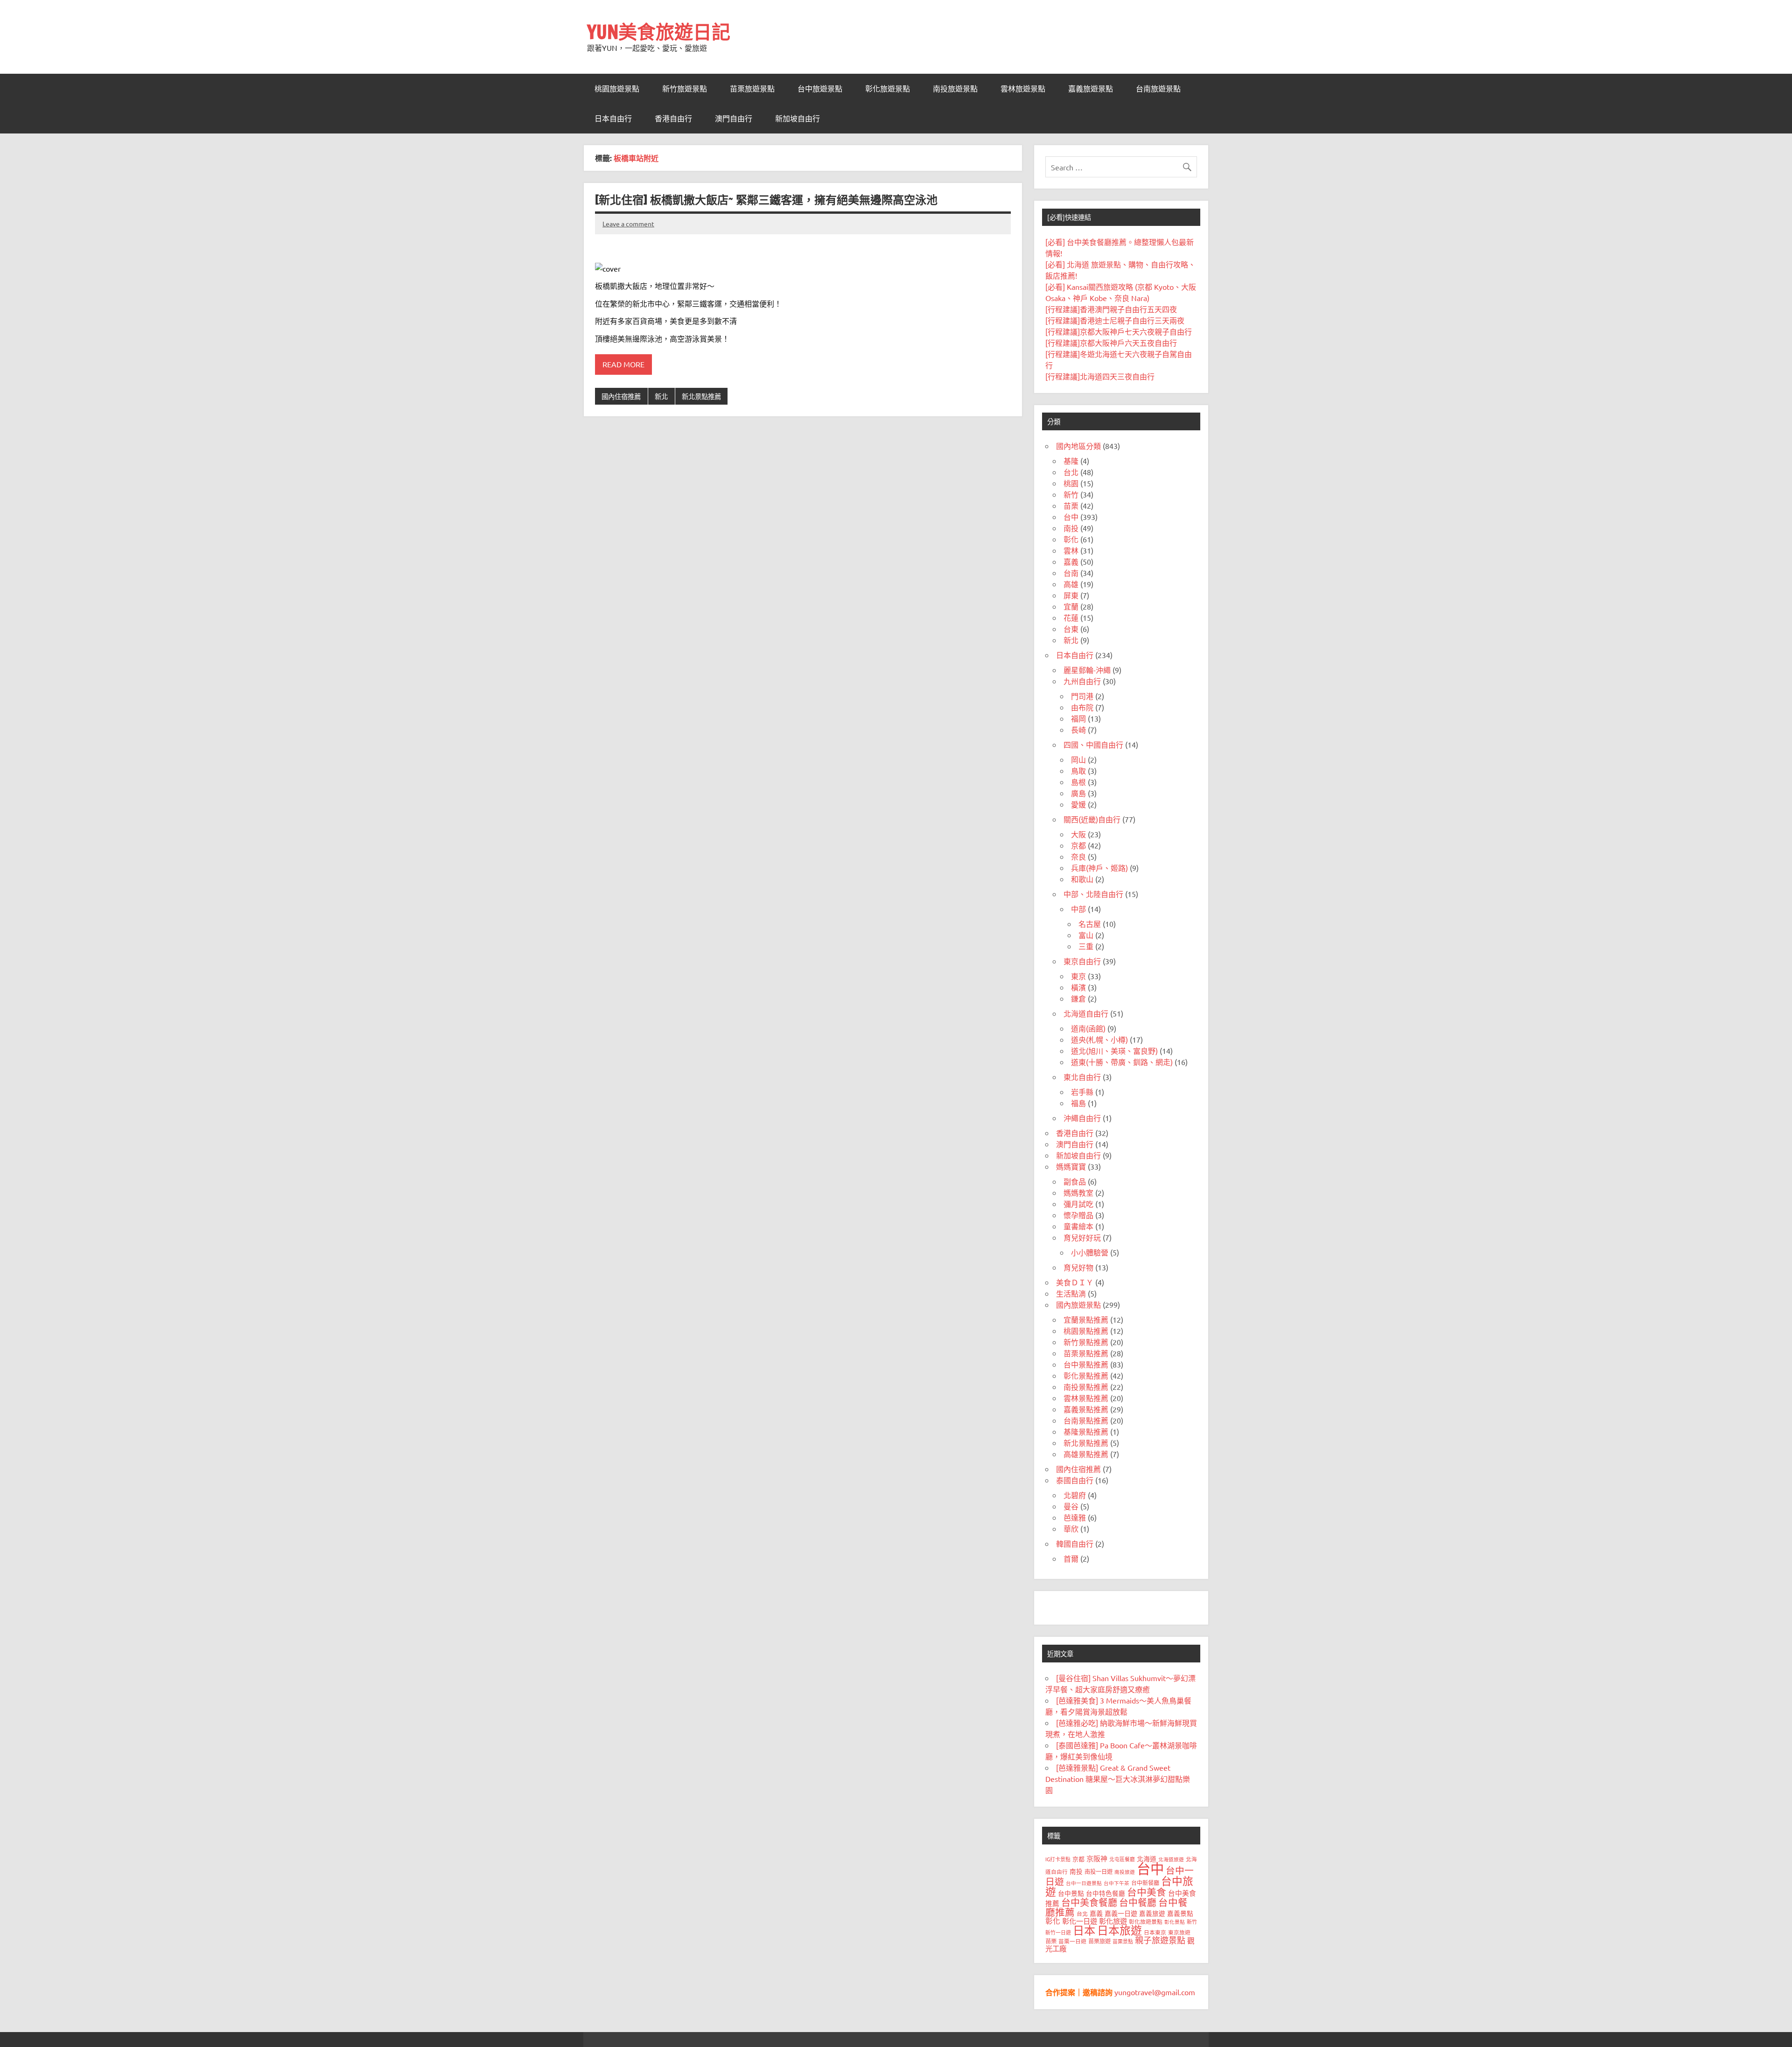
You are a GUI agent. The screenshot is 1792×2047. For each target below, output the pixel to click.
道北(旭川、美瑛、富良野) (1114, 1051)
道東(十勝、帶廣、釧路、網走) (1122, 1062)
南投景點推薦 (1086, 1387)
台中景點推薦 (1086, 1364)
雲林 (1071, 550)
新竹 (1071, 494)
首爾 (1071, 1558)
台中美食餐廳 (1089, 1902)
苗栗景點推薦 (1086, 1353)
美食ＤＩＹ (1075, 1282)
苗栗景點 (1123, 1941)
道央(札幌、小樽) (1099, 1039)
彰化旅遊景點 (888, 89)
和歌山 (1082, 879)
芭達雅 (1075, 1517)
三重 (1086, 946)
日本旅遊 (1120, 1930)
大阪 (1078, 834)
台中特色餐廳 (1106, 1893)
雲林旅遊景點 (1023, 89)
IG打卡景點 (1058, 1859)
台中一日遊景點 (1084, 1883)
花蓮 (1071, 617)
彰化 (1071, 539)
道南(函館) (1088, 1028)
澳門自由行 (734, 119)
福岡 (1078, 718)
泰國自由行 (1075, 1480)
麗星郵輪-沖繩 (1087, 670)
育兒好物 (1078, 1267)
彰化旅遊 (1113, 1921)
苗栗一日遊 (1072, 1941)
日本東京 (1155, 1932)
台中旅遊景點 (820, 89)
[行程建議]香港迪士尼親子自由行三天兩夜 (1115, 320)
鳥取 (1078, 771)
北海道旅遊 (1171, 1859)
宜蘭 (1071, 606)
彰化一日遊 (1080, 1921)
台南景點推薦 (1086, 1420)
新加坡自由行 (798, 119)
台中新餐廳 (1145, 1883)
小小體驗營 (1090, 1252)
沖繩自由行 (1082, 1118)
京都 (1078, 845)
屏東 (1071, 595)
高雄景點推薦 (1086, 1454)
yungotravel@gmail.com (1155, 1992)
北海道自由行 (1086, 1013)
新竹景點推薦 (1086, 1342)
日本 (1084, 1930)
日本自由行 (613, 119)
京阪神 (1097, 1858)
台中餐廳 (1138, 1902)
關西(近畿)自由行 (1092, 819)
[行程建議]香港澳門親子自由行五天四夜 (1111, 309)
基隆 (1071, 461)
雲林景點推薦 (1086, 1398)
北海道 (1147, 1858)
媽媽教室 (1078, 1192)
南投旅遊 (1125, 1872)
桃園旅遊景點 (617, 89)
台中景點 (1071, 1893)
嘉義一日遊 (1121, 1913)
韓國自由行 (1075, 1543)
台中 (1071, 517)
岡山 (1078, 759)
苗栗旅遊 (1099, 1941)
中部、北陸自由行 (1093, 894)
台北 (1071, 472)
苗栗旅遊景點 (752, 89)
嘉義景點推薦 (1086, 1409)
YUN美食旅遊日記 (659, 32)
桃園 (1071, 483)
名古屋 (1090, 924)
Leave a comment (628, 224)
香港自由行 (673, 119)
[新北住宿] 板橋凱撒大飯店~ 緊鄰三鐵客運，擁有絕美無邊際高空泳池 (766, 200)
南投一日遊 (1099, 1872)
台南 (1071, 573)
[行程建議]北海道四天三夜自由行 (1100, 376)
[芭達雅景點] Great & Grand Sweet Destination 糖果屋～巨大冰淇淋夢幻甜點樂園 (1118, 1779)
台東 (1071, 629)
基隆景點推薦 (1086, 1431)
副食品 (1075, 1181)
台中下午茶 (1116, 1883)
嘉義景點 (1180, 1913)
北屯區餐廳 (1122, 1859)
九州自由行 (1082, 681)
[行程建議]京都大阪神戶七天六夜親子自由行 (1119, 331)
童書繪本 (1078, 1226)
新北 (661, 396)
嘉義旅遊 (1152, 1913)
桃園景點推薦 (1086, 1331)
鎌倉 (1078, 998)
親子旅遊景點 (1160, 1940)
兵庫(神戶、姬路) (1099, 868)
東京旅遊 (1179, 1932)
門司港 (1082, 696)
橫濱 (1078, 987)
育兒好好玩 (1082, 1237)
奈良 (1078, 856)
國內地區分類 (1078, 446)
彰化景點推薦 (1086, 1375)
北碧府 (1075, 1495)
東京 (1078, 976)
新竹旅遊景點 (685, 89)
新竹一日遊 (1058, 1932)
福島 (1078, 1103)
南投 (1071, 528)
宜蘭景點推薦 (1086, 1319)
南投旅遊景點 (955, 89)
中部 (1078, 909)
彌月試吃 (1078, 1204)
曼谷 (1071, 1506)
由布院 (1082, 707)
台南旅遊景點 (1158, 89)
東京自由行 (1082, 961)
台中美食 (1147, 1892)
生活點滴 (1071, 1293)
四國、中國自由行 (1093, 744)
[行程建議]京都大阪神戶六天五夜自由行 (1111, 343)
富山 (1086, 935)
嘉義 (1071, 561)
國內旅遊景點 (1078, 1304)
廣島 (1078, 793)
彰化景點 (1175, 1921)
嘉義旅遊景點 (1091, 89)
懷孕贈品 (1078, 1215)
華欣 (1071, 1528)
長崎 (1078, 729)
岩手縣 (1082, 1092)
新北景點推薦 (701, 396)
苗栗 (1071, 505)
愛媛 (1078, 804)
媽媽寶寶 (1071, 1166)
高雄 (1071, 584)
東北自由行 (1082, 1077)
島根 (1078, 782)
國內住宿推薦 (621, 396)
